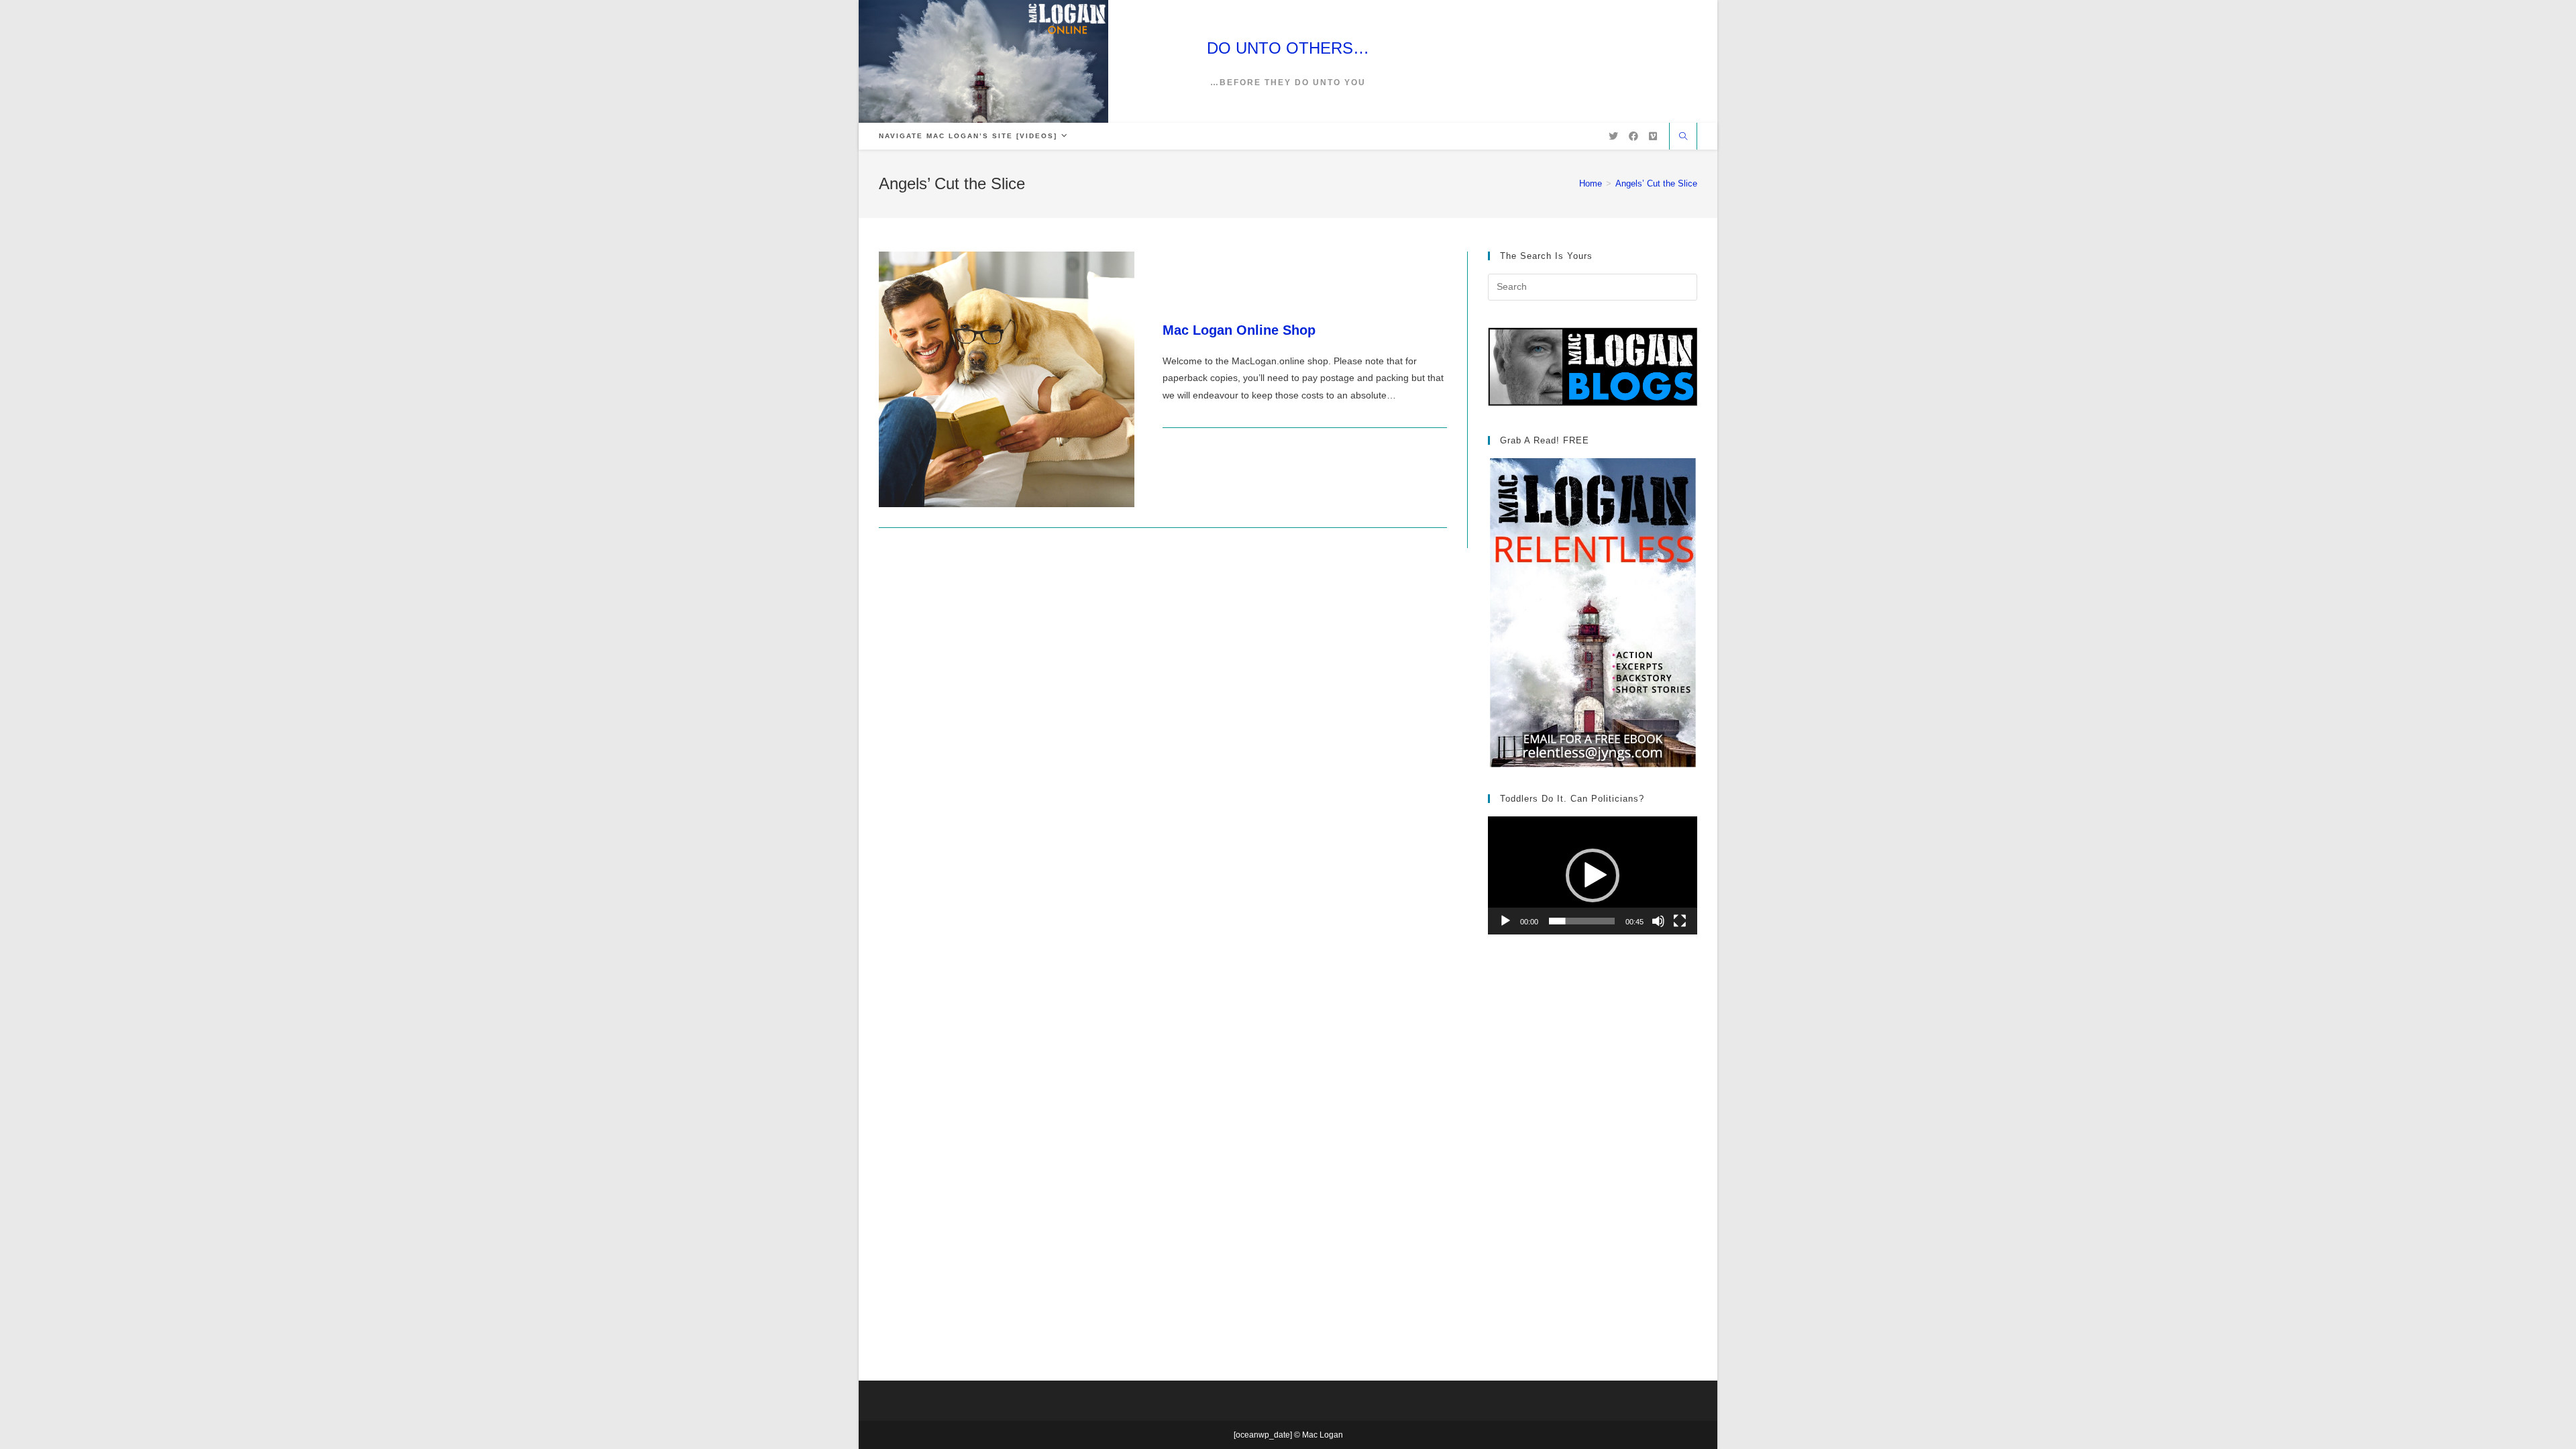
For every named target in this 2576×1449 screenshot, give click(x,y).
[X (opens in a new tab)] (1613, 136)
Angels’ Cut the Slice (1656, 183)
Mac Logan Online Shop (1239, 330)
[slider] (1582, 921)
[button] (1593, 875)
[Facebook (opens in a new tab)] (1633, 136)
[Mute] (1658, 921)
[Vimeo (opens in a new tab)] (1653, 136)
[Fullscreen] (1680, 921)
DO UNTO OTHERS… (1288, 48)
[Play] (1505, 921)
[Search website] (1683, 138)
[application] (1593, 875)
